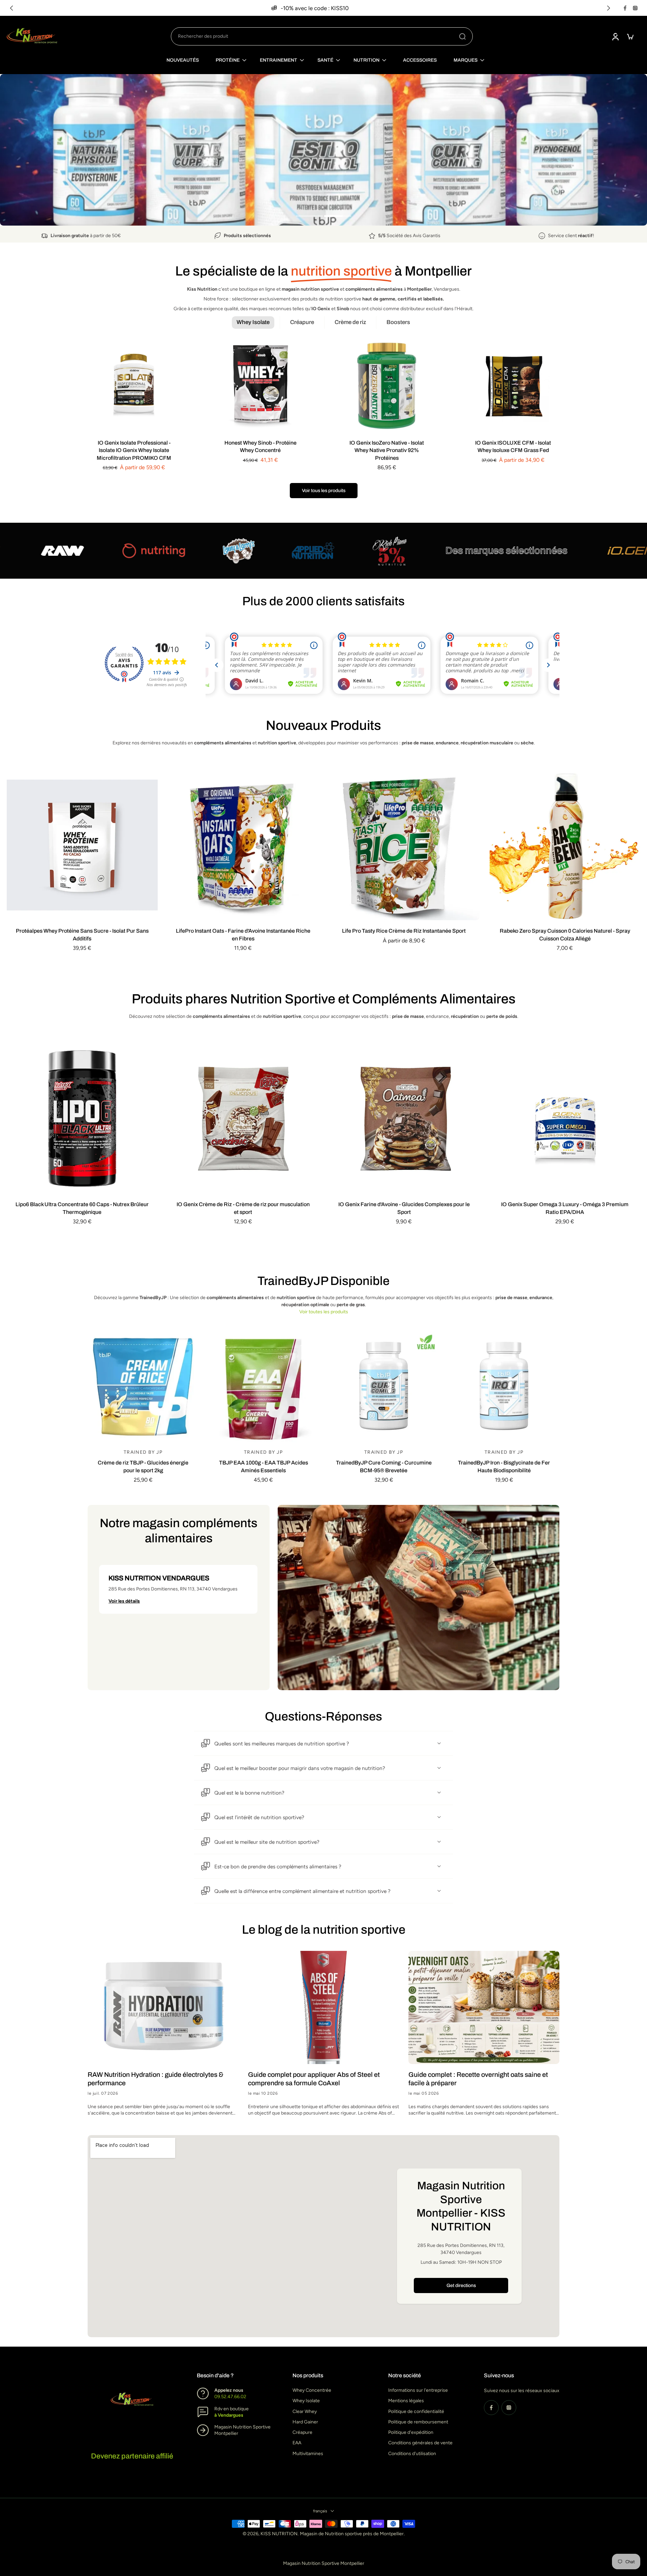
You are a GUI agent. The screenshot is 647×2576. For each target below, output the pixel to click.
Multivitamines (308, 2454)
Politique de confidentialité (416, 2411)
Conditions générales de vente (420, 2443)
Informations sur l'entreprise (418, 2390)
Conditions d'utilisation (412, 2454)
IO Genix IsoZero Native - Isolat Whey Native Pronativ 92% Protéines (387, 450)
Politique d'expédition (411, 2432)
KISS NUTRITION (279, 2534)
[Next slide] (609, 8)
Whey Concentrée (312, 2390)
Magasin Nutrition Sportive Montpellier (324, 2563)
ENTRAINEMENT (279, 60)
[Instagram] (635, 8)
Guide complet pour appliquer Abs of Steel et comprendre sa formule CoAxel (314, 2079)
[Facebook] (625, 8)
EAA (297, 2443)
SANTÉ (325, 60)
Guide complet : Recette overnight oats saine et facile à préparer (478, 2079)
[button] (178, 1589)
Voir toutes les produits (324, 1312)
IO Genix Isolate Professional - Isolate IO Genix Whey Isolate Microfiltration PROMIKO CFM (134, 450)
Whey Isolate (306, 2401)
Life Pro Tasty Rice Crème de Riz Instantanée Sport (404, 931)
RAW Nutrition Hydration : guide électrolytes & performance (156, 2079)
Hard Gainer (305, 2422)
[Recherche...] (462, 36)
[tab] (309, 215)
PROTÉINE (228, 60)
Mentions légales (406, 2401)
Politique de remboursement (418, 2422)
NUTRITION (366, 60)
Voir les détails (124, 1601)
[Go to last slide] (11, 8)
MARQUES (466, 60)
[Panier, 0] (630, 36)
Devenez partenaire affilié (132, 2456)
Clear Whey (305, 2411)
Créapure (302, 2432)
